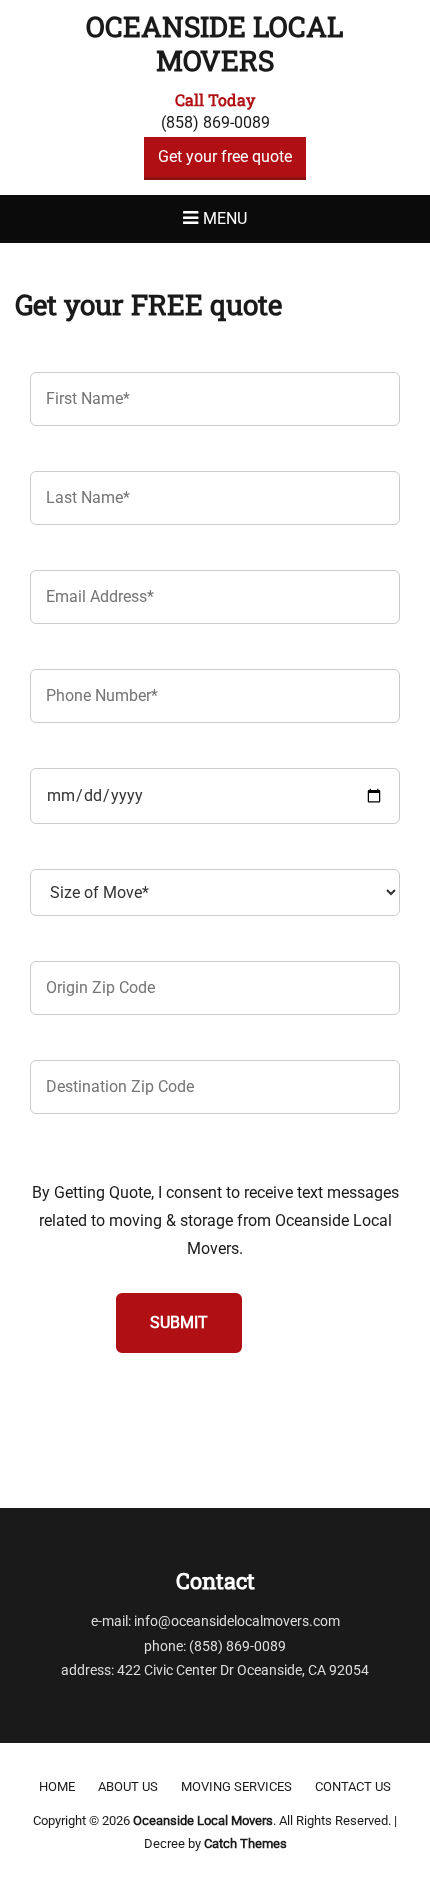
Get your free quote (225, 156)
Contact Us (353, 1786)
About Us (128, 1786)
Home (57, 1786)
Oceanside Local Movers (215, 43)
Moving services (236, 1786)
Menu (225, 218)
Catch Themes (245, 1843)
